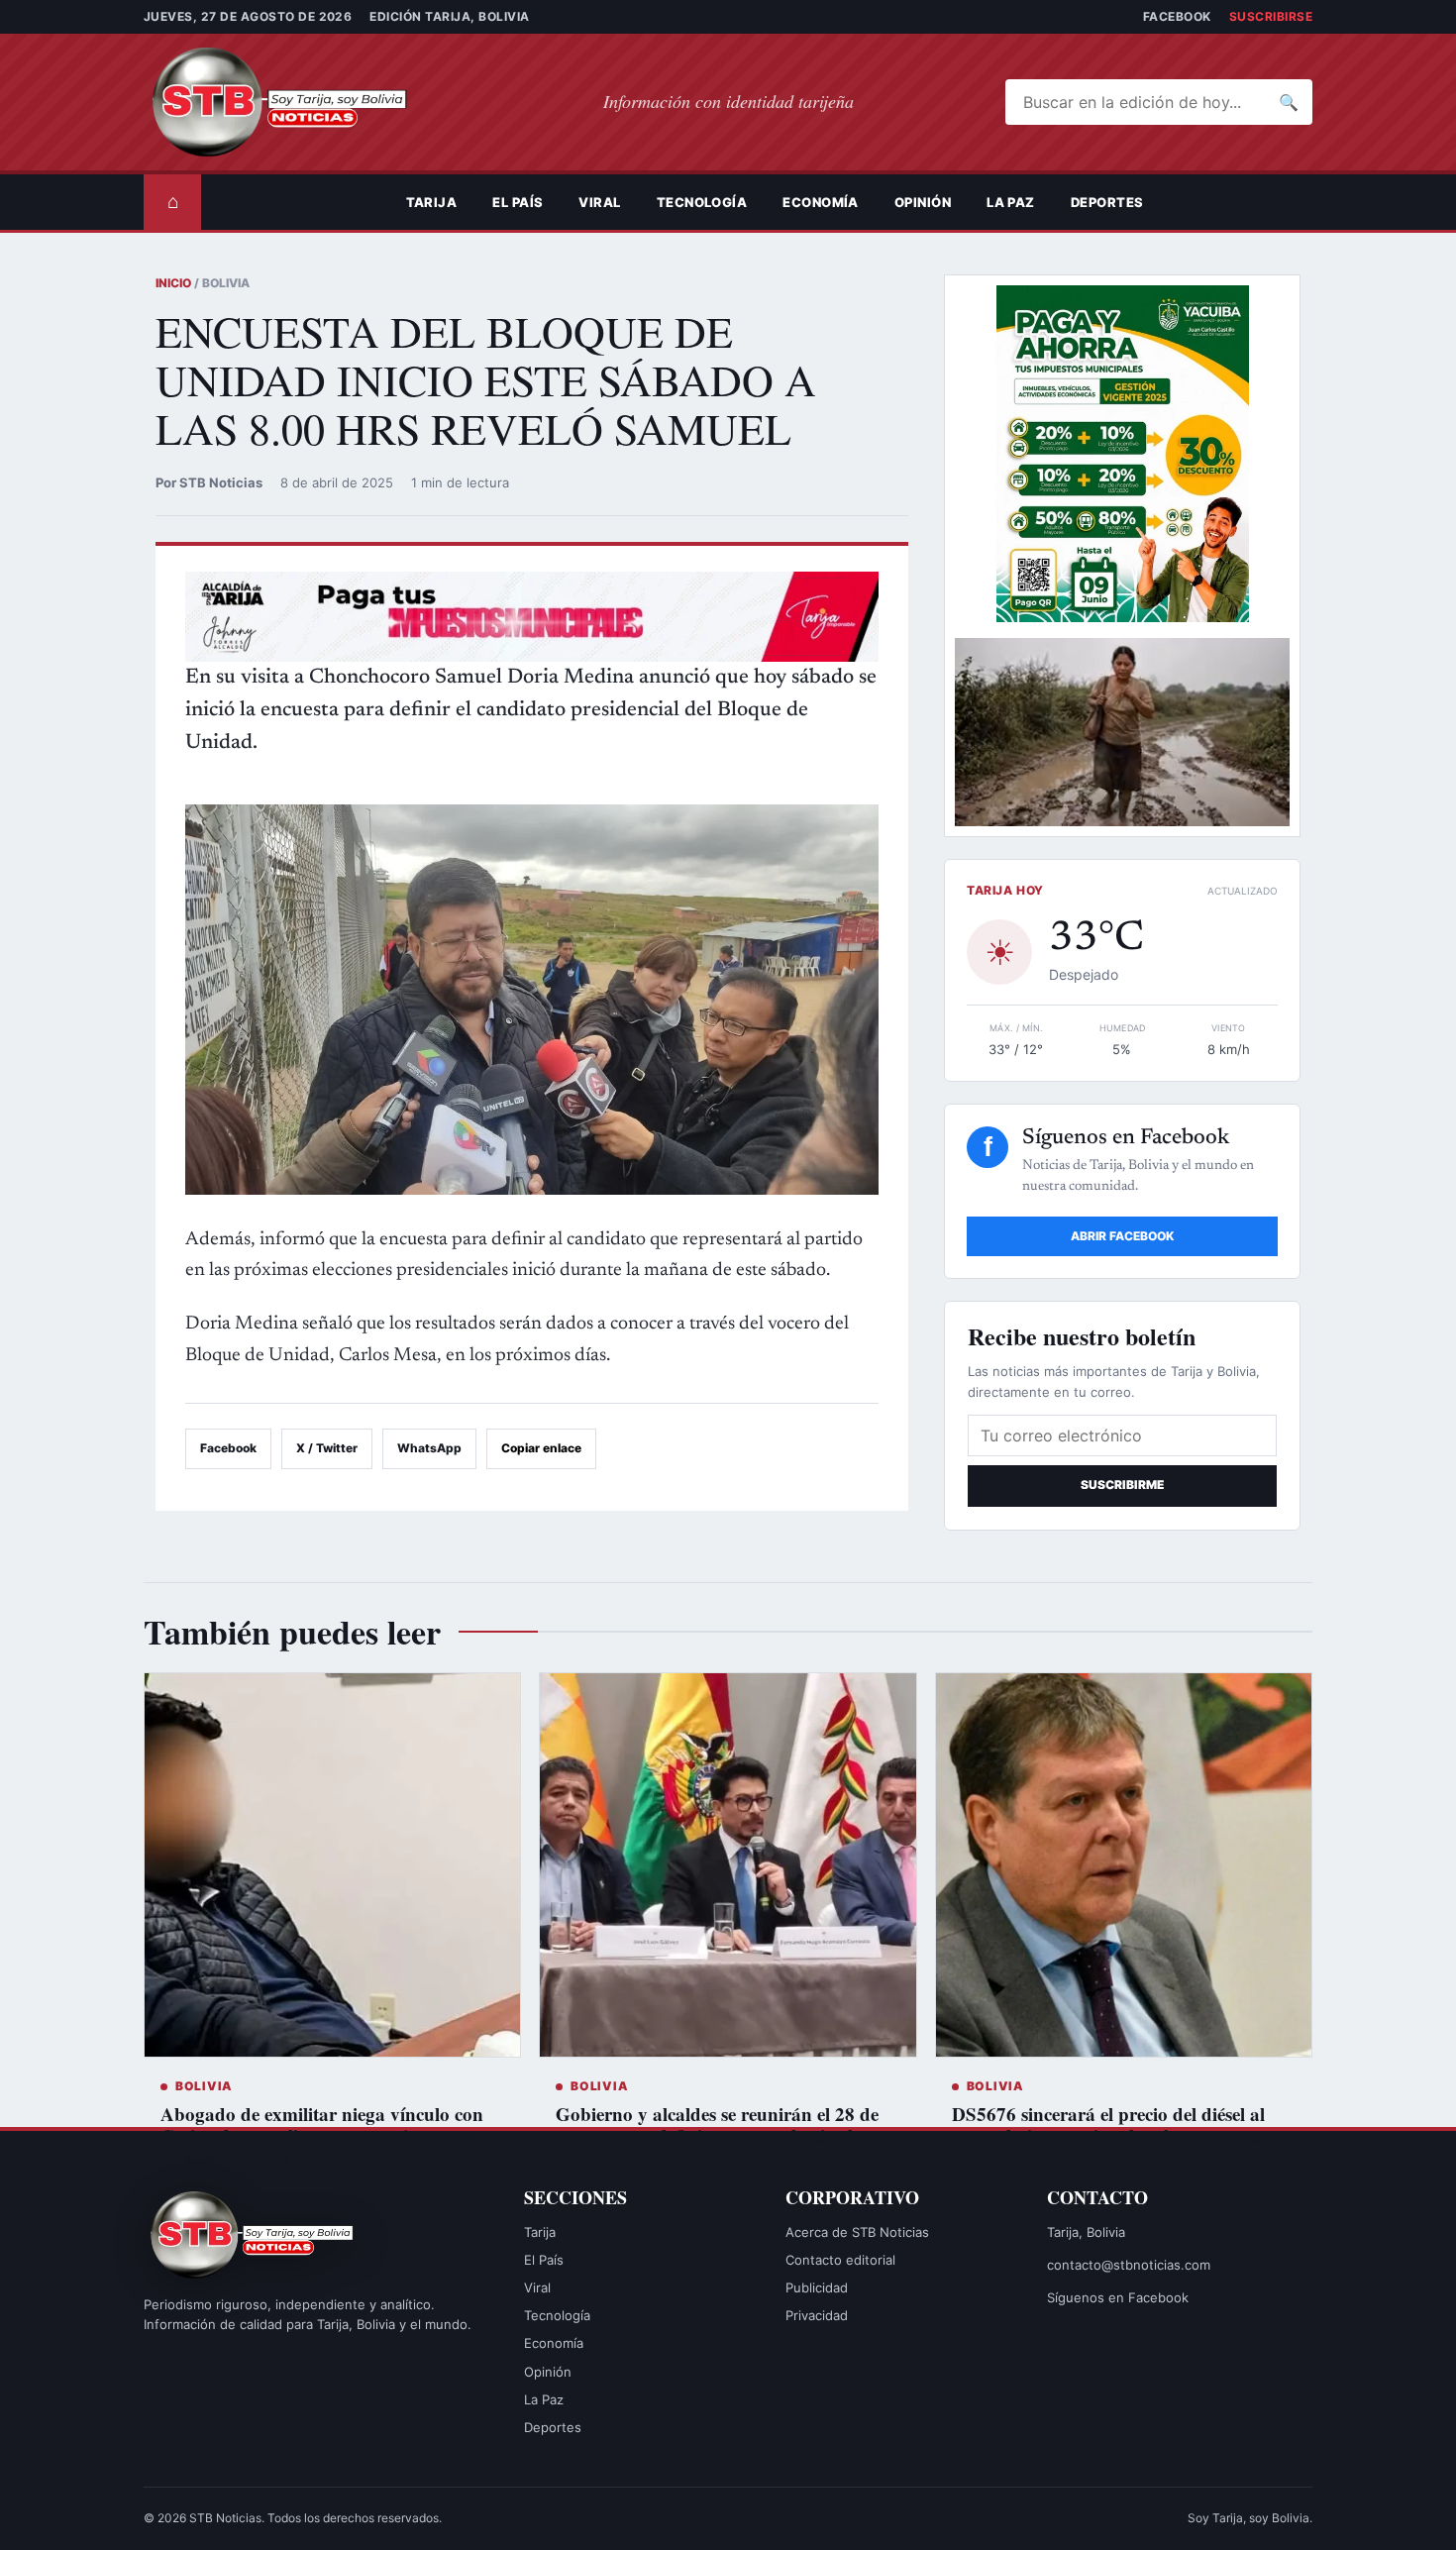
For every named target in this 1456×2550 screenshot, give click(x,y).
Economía (821, 202)
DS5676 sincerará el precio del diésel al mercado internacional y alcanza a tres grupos (1108, 2135)
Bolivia (204, 2086)
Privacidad (817, 2315)
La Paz (1011, 202)
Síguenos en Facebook (1118, 2297)
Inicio (173, 283)
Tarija (432, 202)
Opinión (923, 202)
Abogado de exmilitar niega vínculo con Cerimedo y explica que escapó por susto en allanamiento (324, 2135)
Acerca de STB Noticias (857, 2232)
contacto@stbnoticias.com (1129, 2265)
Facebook (1177, 16)
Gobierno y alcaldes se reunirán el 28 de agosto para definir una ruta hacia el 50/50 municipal (717, 2135)
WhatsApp (429, 1448)
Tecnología (702, 202)
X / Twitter (327, 1448)
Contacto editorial (840, 2260)
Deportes (1107, 202)
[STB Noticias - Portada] (297, 102)
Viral (599, 202)
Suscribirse (1271, 16)
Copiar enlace (541, 1448)
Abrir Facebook (1122, 1236)
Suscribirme (1122, 1485)
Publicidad (817, 2287)
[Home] (370, 202)
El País (518, 202)
